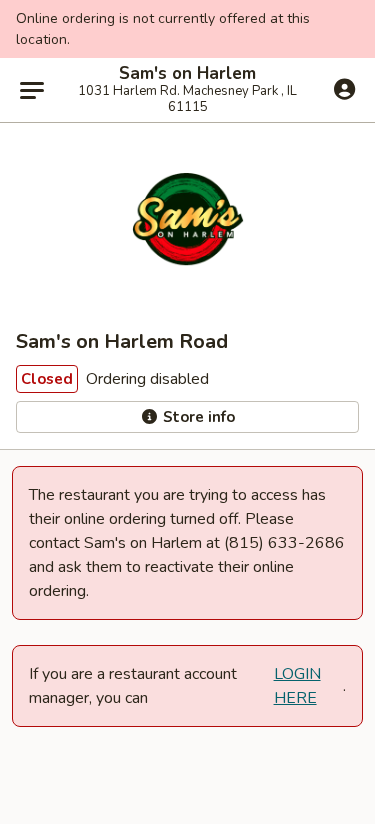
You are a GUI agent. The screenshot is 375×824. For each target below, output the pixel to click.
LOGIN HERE (297, 686)
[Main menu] (32, 90)
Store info (197, 417)
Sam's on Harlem (187, 74)
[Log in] (344, 89)
